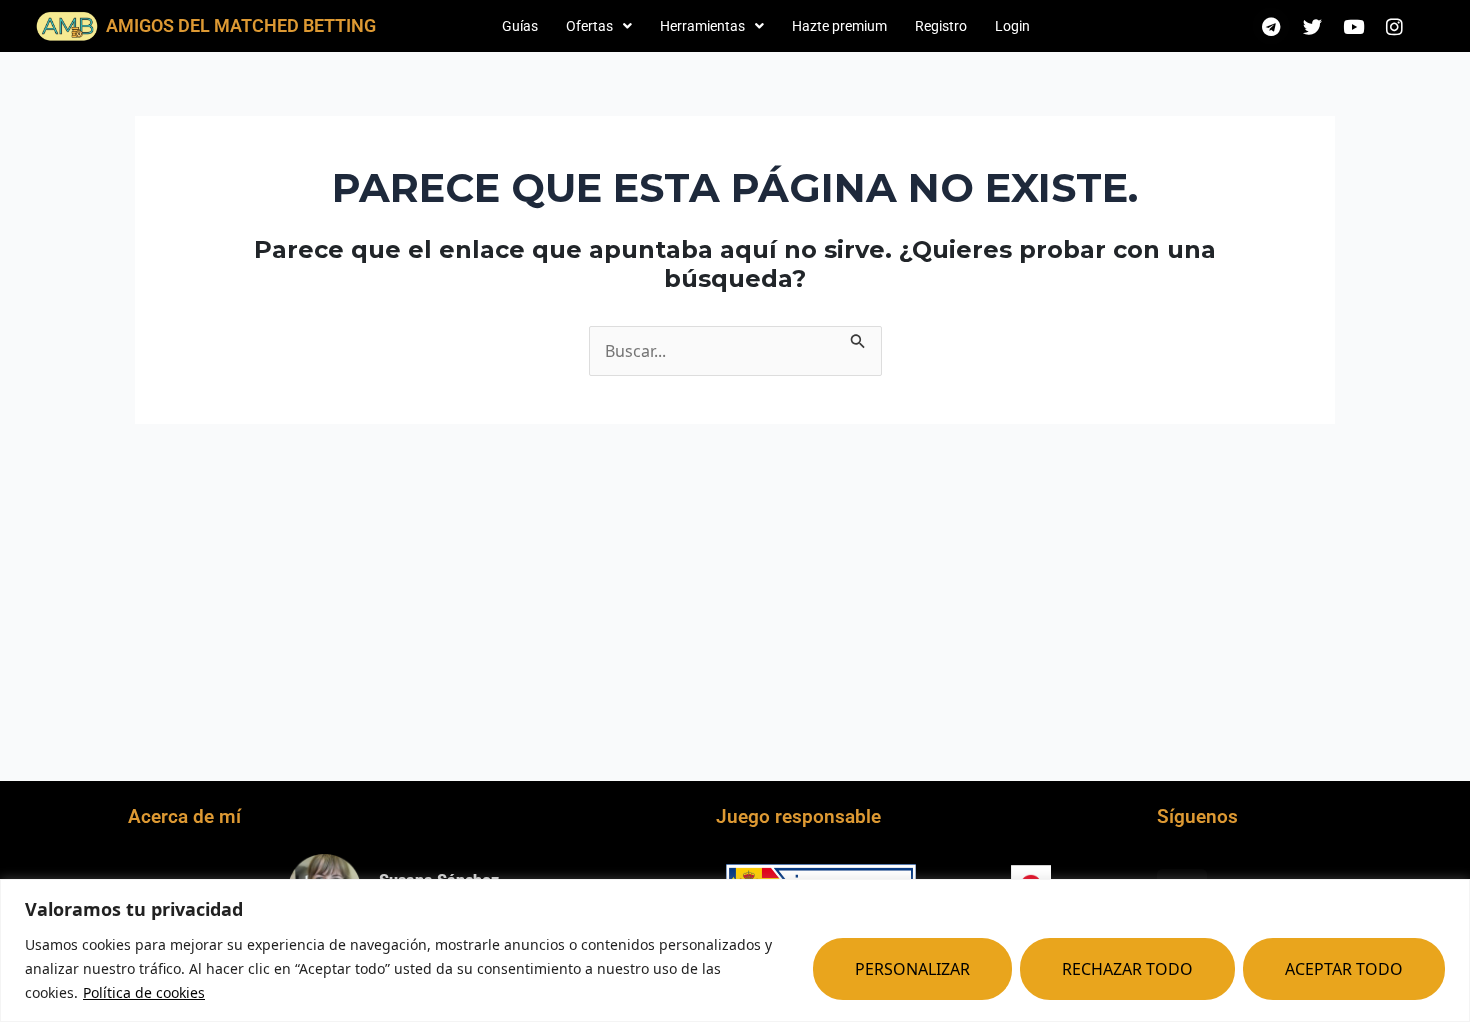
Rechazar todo (1127, 969)
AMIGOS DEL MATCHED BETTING (241, 25)
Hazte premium (839, 26)
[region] (735, 950)
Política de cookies (144, 992)
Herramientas (702, 26)
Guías (520, 26)
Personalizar (912, 969)
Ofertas (589, 26)
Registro (941, 26)
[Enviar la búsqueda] (858, 338)
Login (1012, 26)
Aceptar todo (1344, 969)
